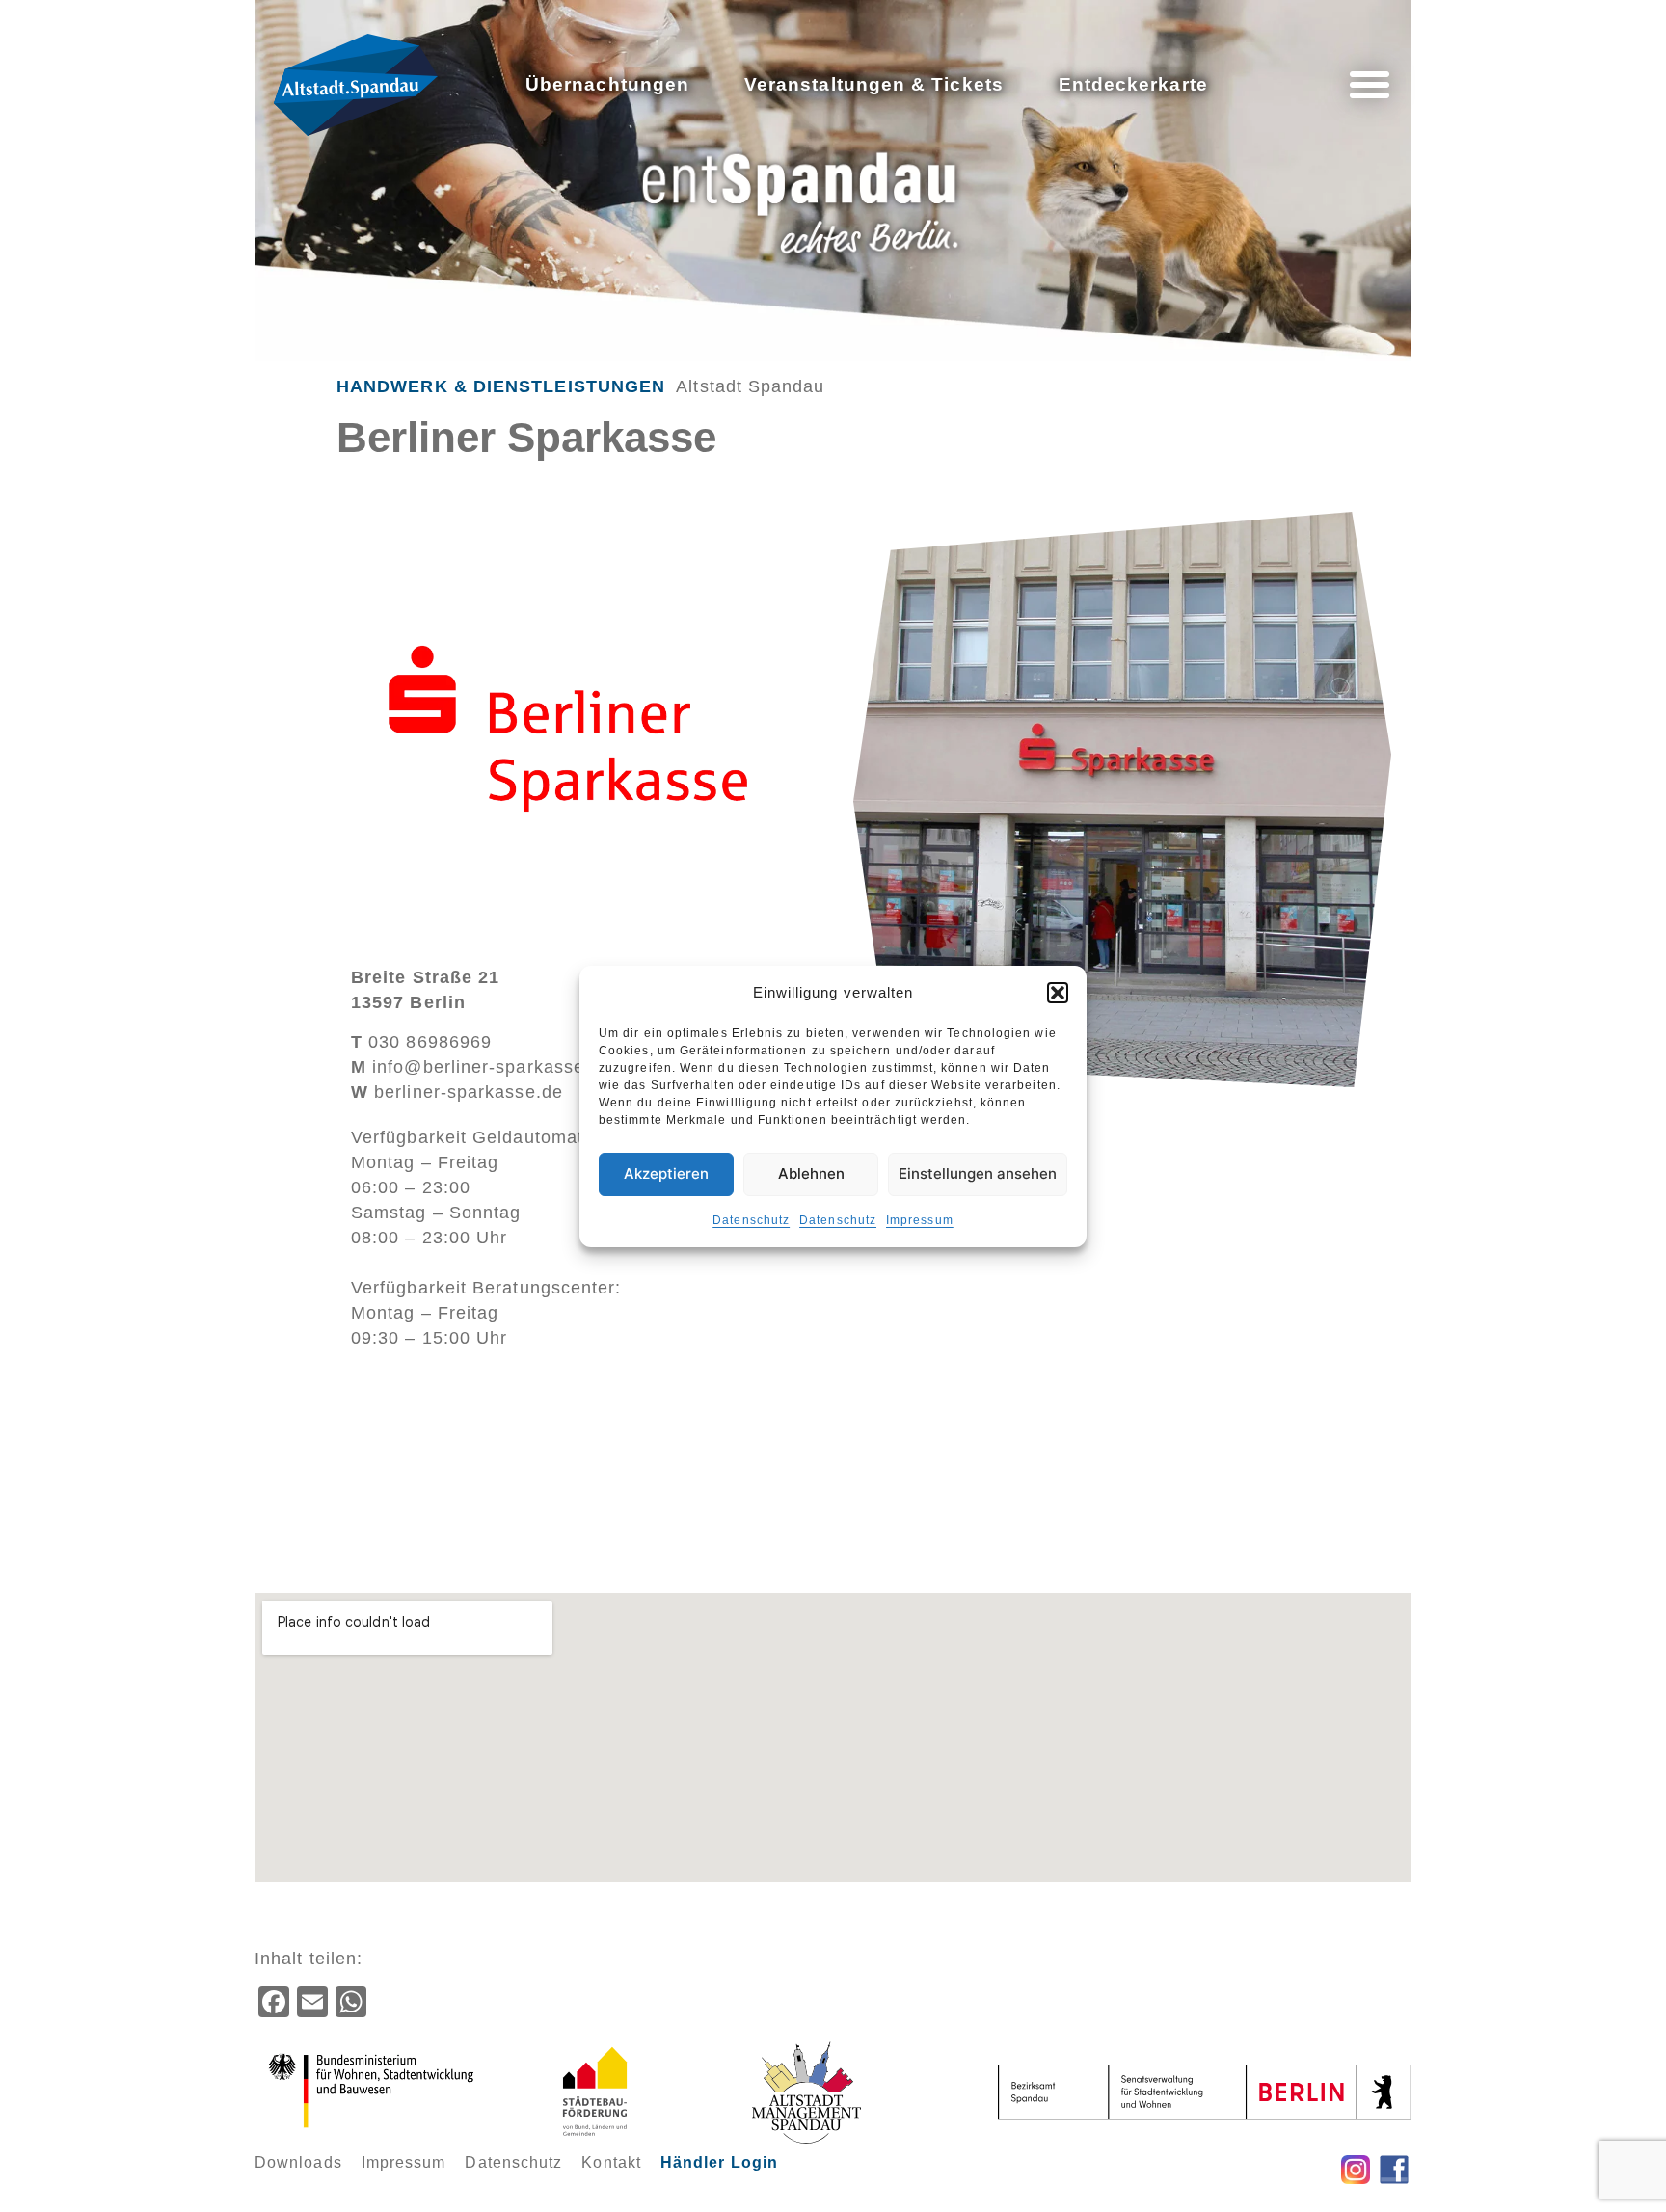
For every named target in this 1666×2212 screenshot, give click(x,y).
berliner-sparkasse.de (457, 1092)
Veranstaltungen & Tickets (874, 84)
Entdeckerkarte (1133, 84)
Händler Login (719, 2162)
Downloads (298, 2162)
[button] (1058, 993)
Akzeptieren (666, 1173)
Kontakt (611, 2162)
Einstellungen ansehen (978, 1173)
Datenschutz (751, 1220)
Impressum (920, 1220)
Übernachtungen (607, 84)
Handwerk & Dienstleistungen (501, 386)
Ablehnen (811, 1173)
